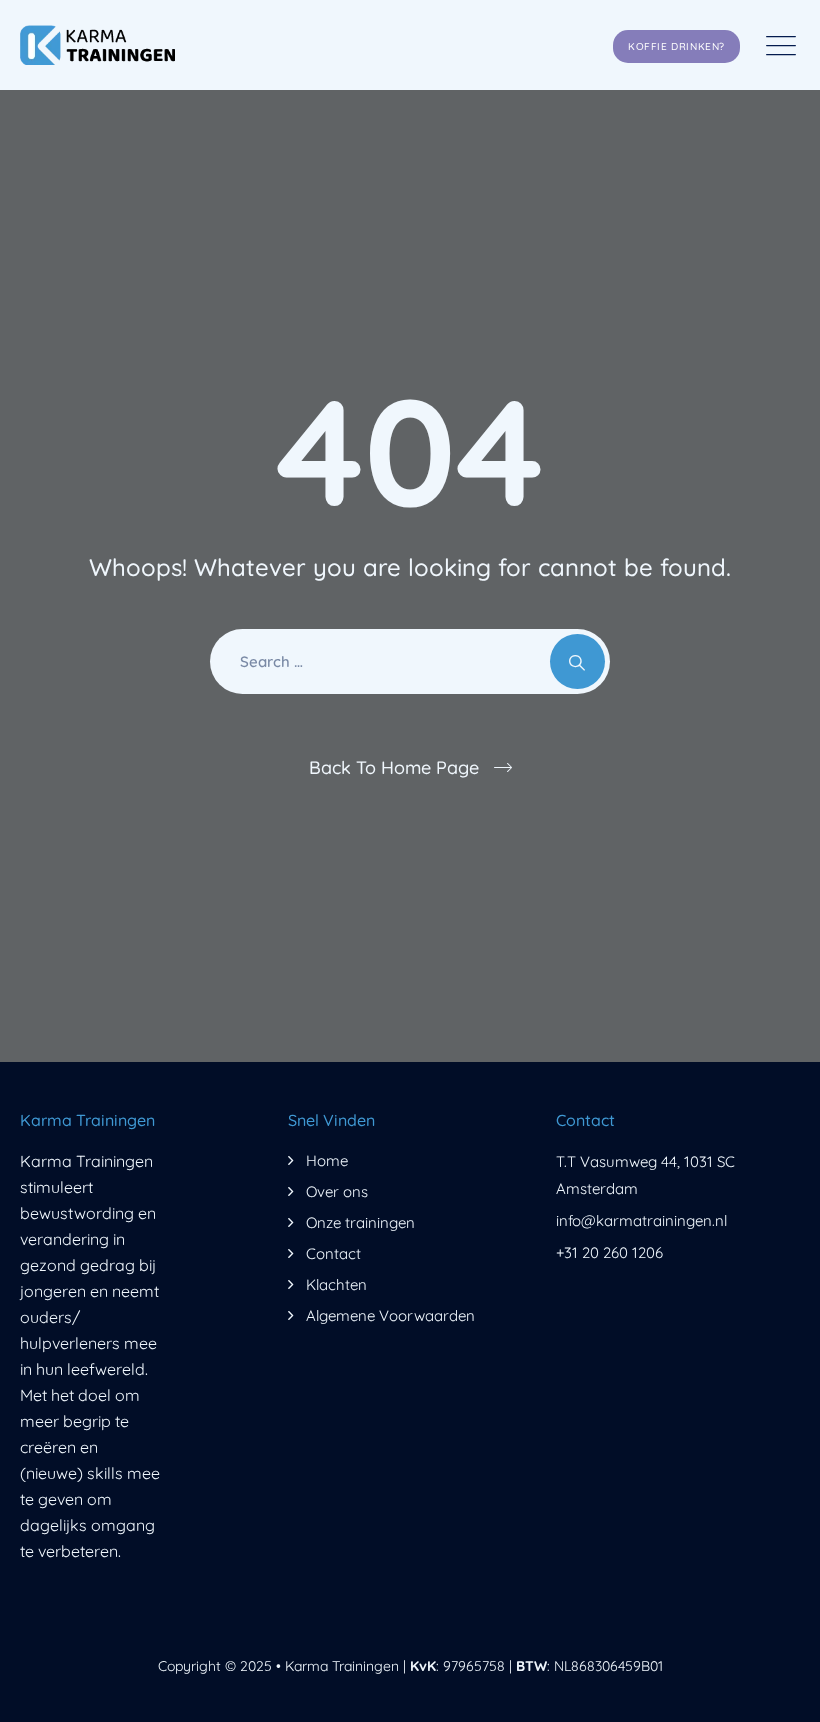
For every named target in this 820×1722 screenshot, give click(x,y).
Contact (333, 1253)
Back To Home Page (394, 767)
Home (327, 1160)
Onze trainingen (360, 1222)
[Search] (577, 661)
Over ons (337, 1191)
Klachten (336, 1284)
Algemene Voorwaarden (390, 1315)
